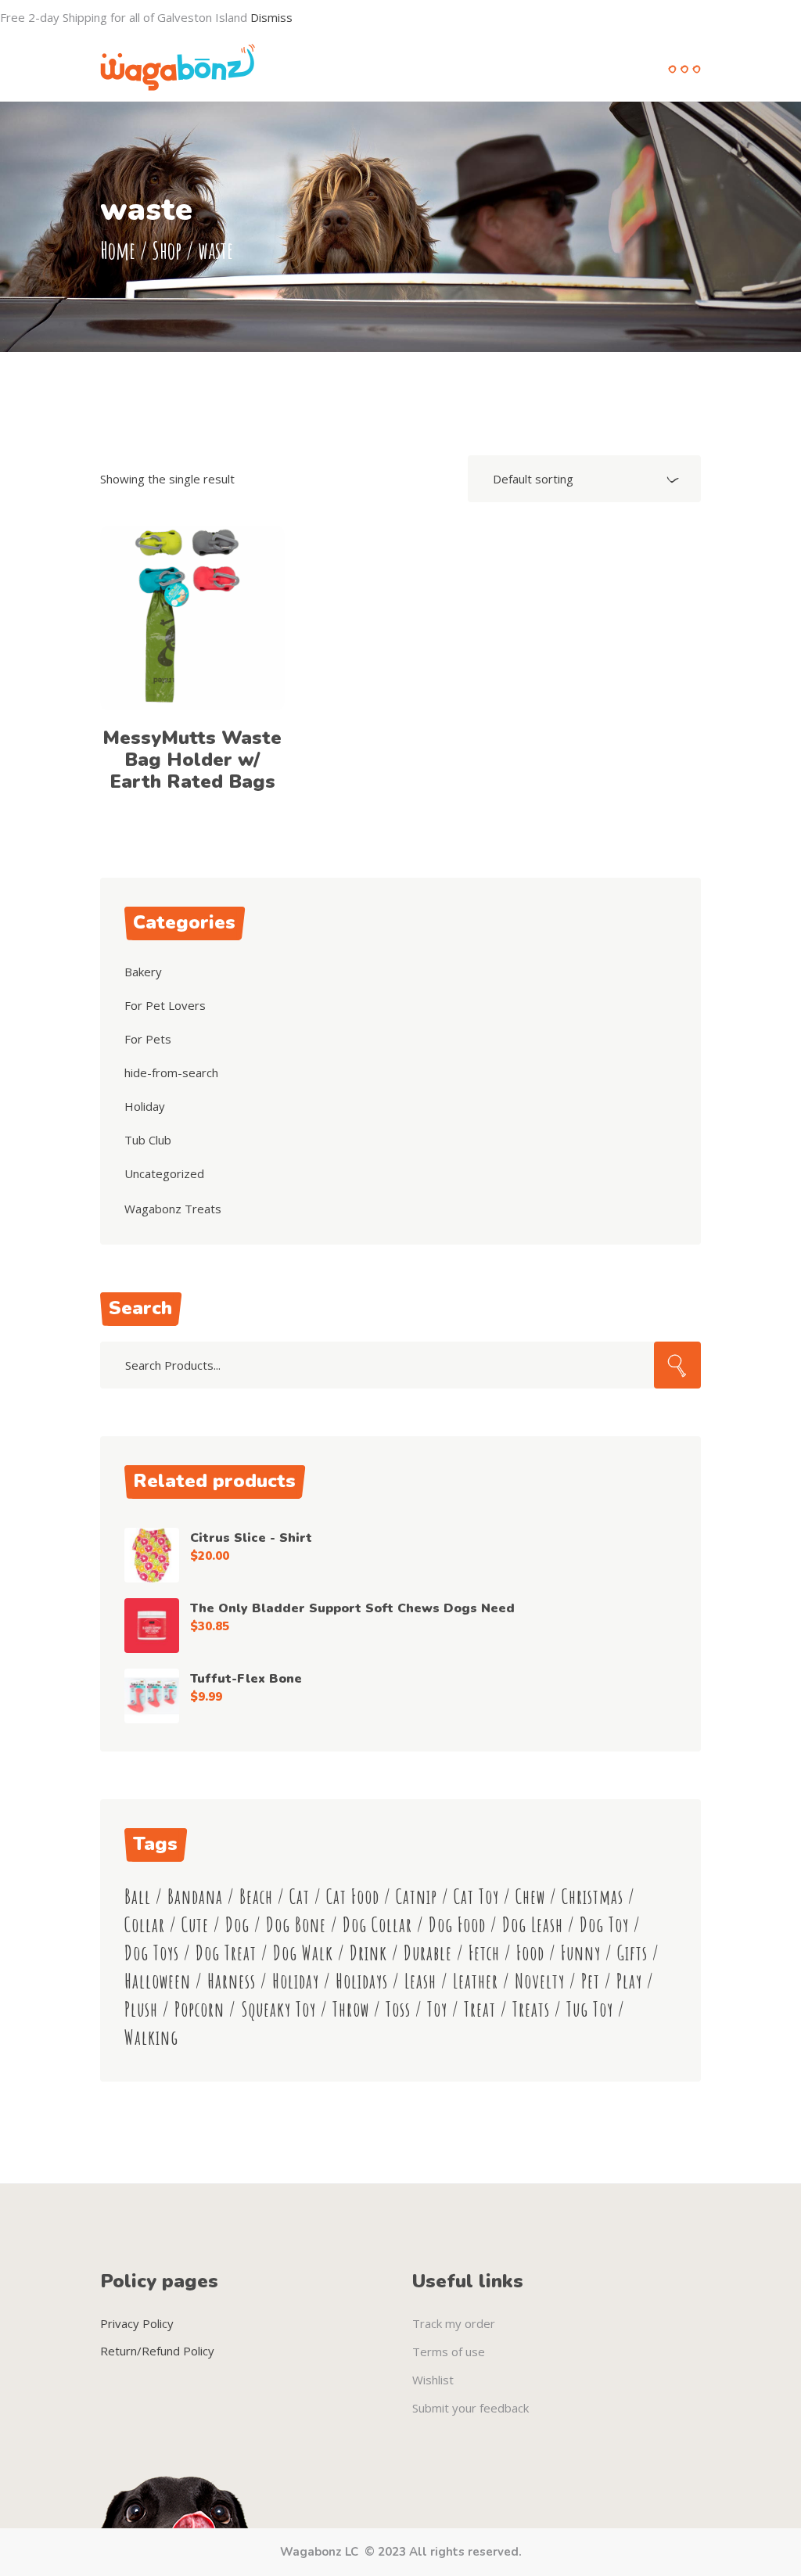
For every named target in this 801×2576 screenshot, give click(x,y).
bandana (195, 1897)
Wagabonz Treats (173, 1209)
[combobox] (584, 479)
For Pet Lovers (165, 1005)
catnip (417, 1897)
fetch (484, 1953)
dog (237, 1925)
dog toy (604, 1925)
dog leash (533, 1925)
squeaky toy (278, 2009)
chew (530, 1897)
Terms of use (449, 2351)
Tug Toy (590, 2009)
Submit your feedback (471, 2408)
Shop (167, 250)
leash (420, 1981)
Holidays (362, 1981)
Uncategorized (164, 1173)
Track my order (454, 2323)
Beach (256, 1897)
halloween (158, 1981)
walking (151, 2037)
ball (138, 1897)
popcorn (199, 2009)
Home (118, 250)
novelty (540, 1981)
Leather (476, 1981)
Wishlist (433, 2380)
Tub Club (148, 1140)
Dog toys (152, 1953)
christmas (593, 1897)
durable (428, 1953)
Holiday (145, 1106)
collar (145, 1925)
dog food (457, 1925)
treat (480, 2009)
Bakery (143, 972)
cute (195, 1925)
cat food (353, 1897)
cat (300, 1897)
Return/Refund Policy (157, 2351)
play (629, 1981)
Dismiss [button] (271, 17)
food (530, 1953)
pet (591, 1981)
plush (141, 2009)
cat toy (476, 1897)
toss (398, 2009)
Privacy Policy (137, 2323)
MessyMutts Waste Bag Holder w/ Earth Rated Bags (192, 760)
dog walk (303, 1953)
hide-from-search (171, 1072)
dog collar (377, 1925)
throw (351, 2009)
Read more (192, 618)
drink (368, 1953)
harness (232, 1981)
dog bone (296, 1925)
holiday (296, 1981)
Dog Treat (226, 1953)
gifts (632, 1953)
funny (581, 1953)
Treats (531, 2009)
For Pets (148, 1039)
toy (437, 2009)
